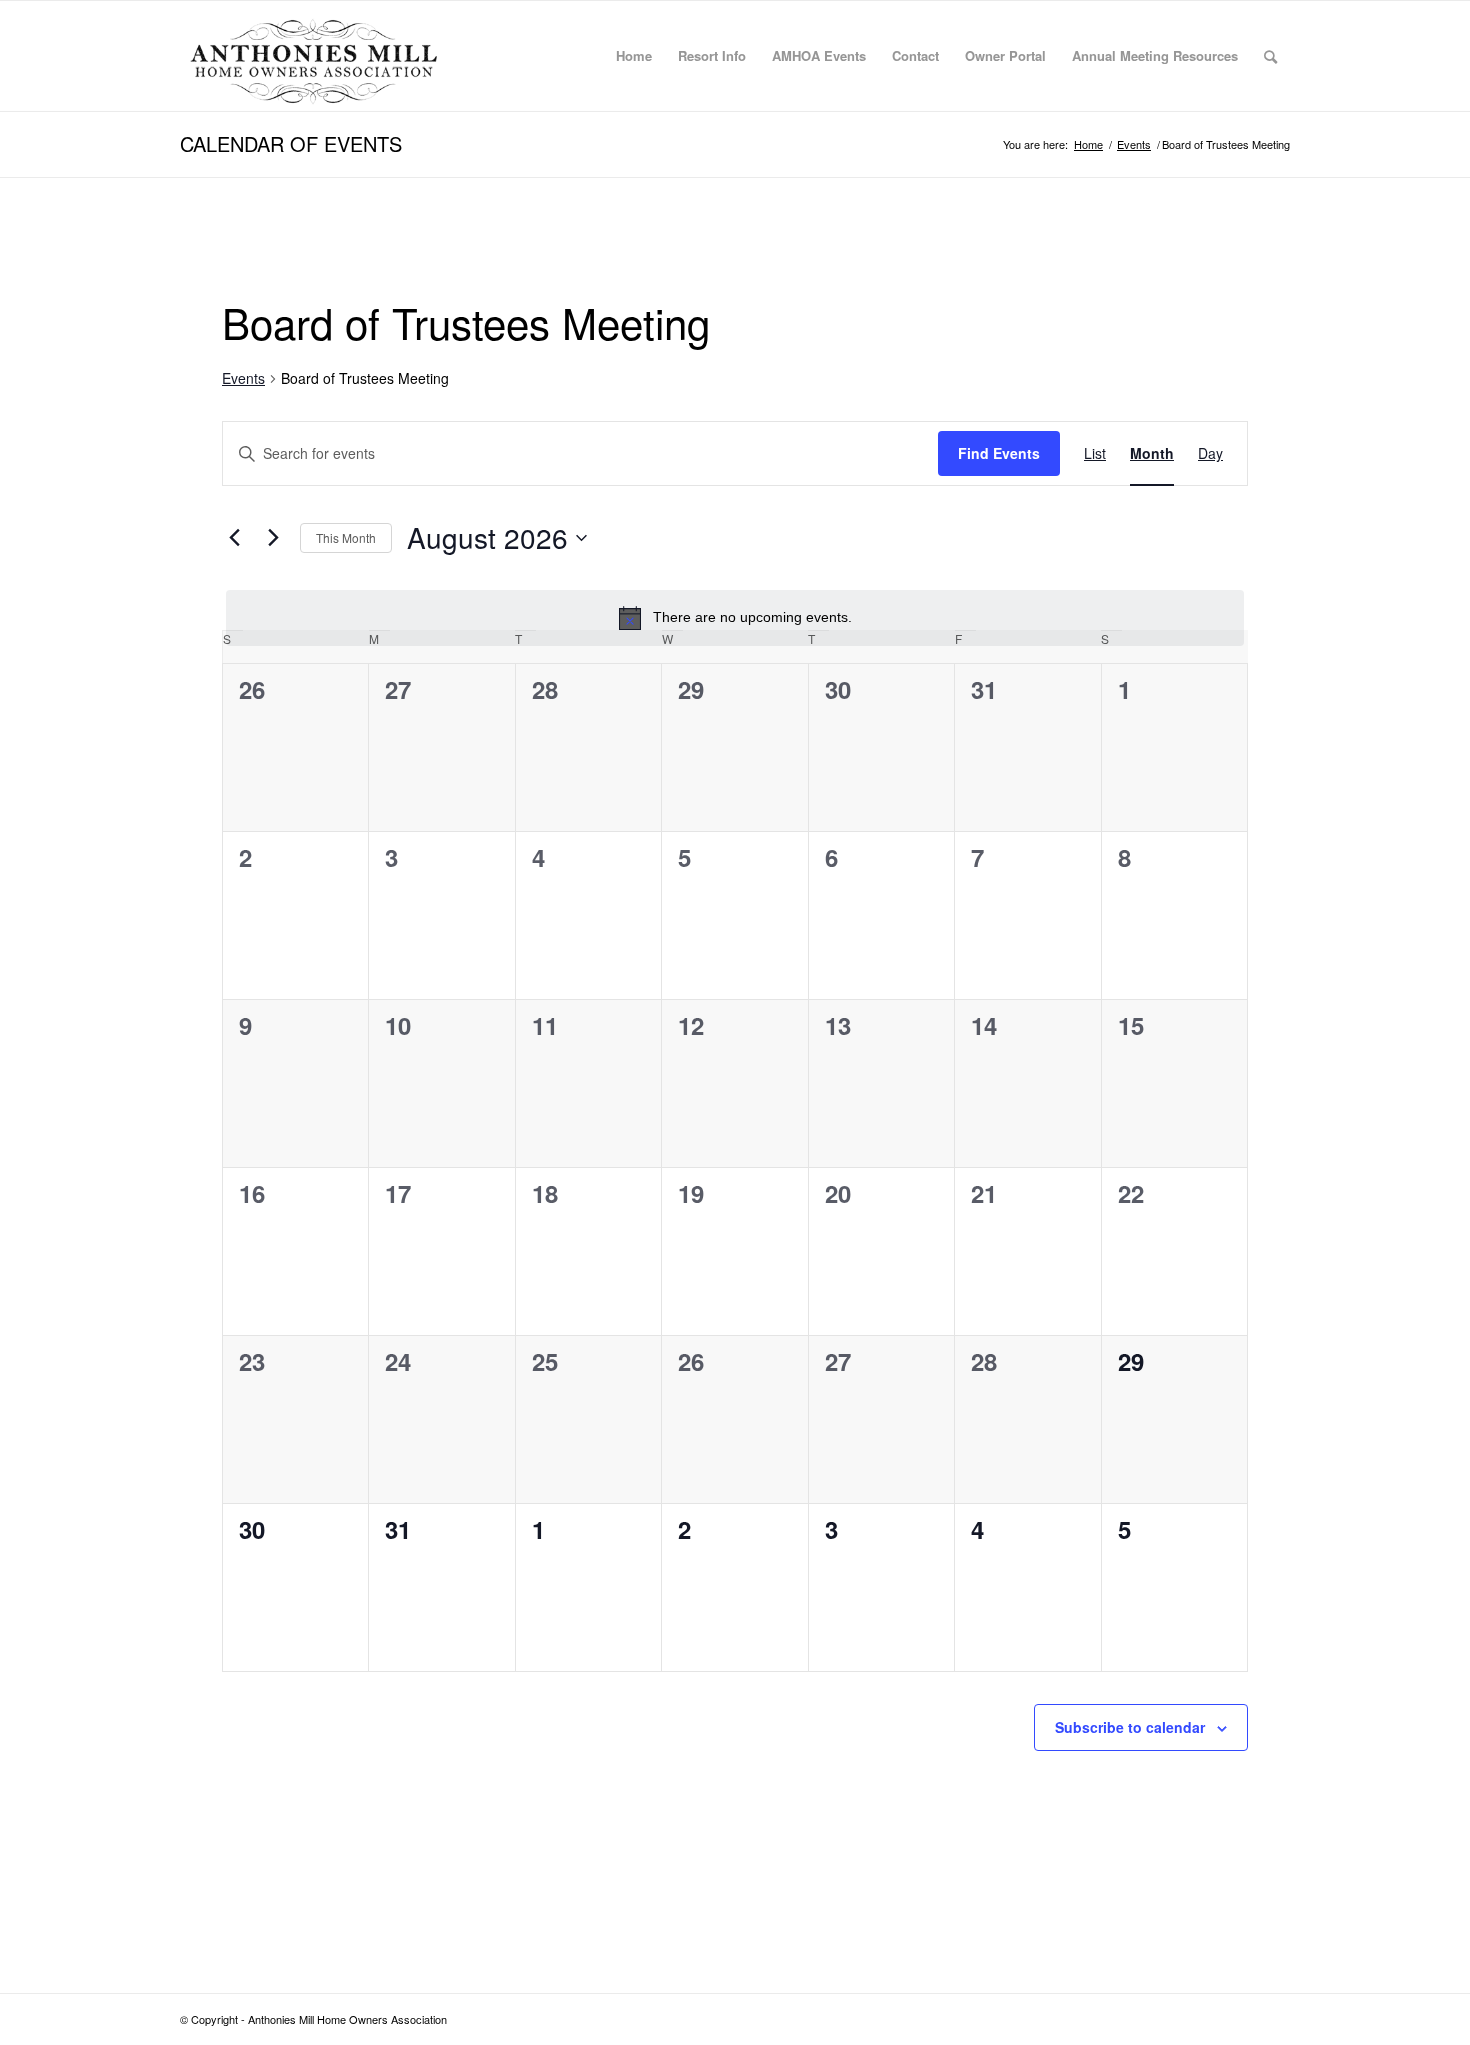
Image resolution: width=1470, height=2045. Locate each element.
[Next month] (273, 538)
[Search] (1270, 56)
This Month (346, 537)
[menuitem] (634, 56)
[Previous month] (234, 538)
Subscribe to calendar (1130, 1727)
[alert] (735, 618)
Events (243, 378)
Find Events (999, 453)
